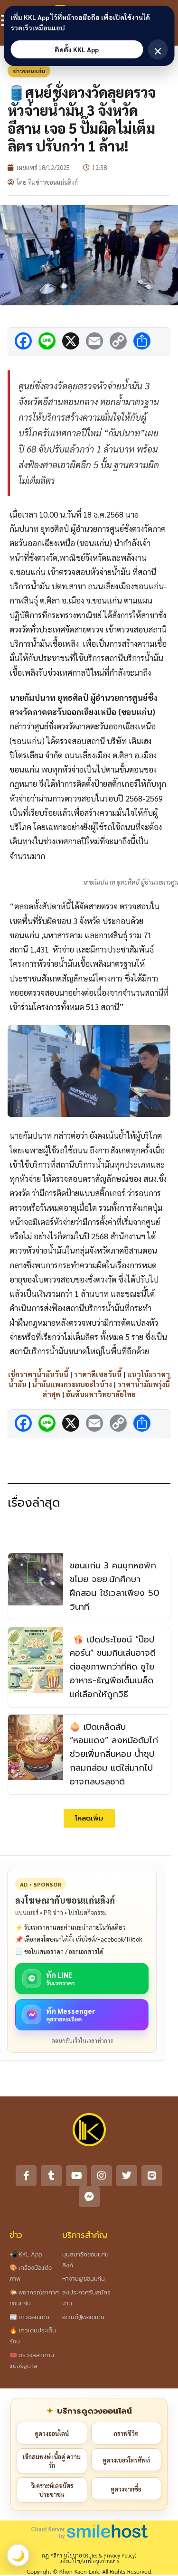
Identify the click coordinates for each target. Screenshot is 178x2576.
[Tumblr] (51, 2176)
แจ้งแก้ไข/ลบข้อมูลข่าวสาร (89, 2561)
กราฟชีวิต (126, 2433)
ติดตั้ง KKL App (77, 49)
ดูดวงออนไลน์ (52, 2433)
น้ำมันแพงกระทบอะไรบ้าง (72, 1384)
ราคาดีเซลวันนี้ (98, 1374)
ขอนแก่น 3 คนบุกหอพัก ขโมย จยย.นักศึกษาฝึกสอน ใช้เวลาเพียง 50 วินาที (115, 1586)
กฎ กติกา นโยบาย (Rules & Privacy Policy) (89, 2555)
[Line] (152, 2176)
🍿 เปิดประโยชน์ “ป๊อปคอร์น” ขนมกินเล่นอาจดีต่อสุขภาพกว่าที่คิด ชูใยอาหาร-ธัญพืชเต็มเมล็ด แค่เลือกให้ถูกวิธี (113, 1667)
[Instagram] (102, 2176)
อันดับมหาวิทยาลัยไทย (101, 1394)
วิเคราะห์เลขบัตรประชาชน (52, 2490)
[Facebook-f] (26, 2176)
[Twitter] (127, 2176)
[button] (89, 1818)
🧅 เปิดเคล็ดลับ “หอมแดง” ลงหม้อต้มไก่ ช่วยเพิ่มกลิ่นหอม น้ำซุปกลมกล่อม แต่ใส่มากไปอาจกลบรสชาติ (114, 1754)
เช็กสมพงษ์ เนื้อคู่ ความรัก (52, 2461)
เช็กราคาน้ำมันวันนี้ (38, 1374)
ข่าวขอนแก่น (29, 71)
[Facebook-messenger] (89, 2197)
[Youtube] (76, 2176)
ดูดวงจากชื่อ (126, 2489)
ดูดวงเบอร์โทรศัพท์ (126, 2460)
